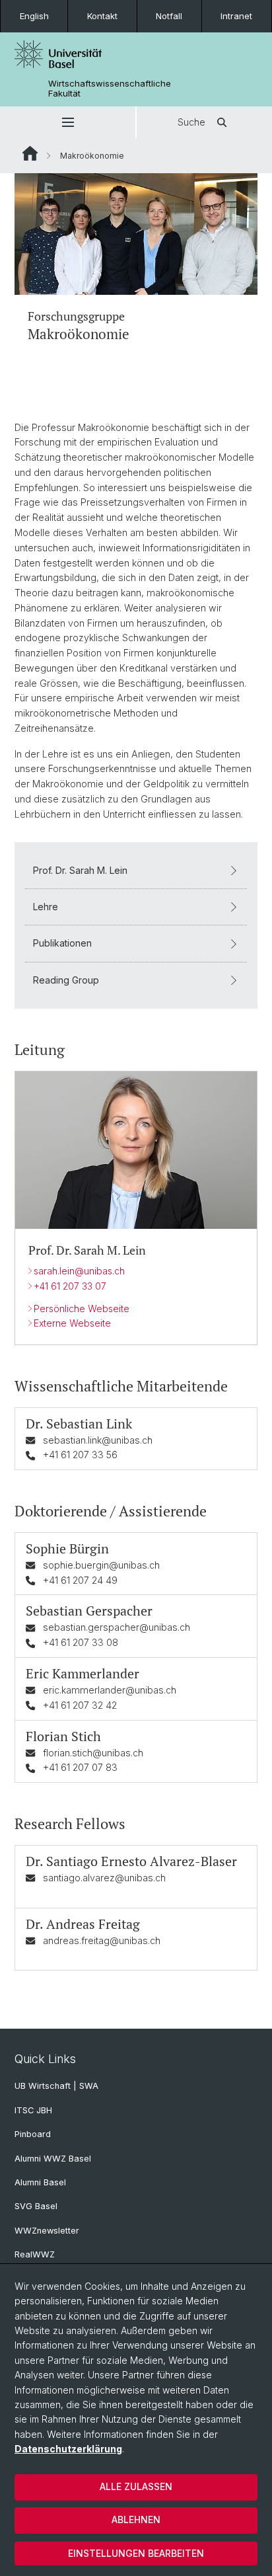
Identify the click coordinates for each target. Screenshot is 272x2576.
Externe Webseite (72, 1323)
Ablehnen (136, 2519)
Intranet (236, 16)
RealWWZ (35, 2254)
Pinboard (33, 2134)
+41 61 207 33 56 (80, 1455)
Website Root (30, 153)
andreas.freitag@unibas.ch (102, 1940)
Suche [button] (191, 122)
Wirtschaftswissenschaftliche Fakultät (110, 89)
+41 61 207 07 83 (80, 1767)
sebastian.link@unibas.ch (98, 1440)
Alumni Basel (40, 2182)
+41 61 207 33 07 (70, 1286)
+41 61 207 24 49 (80, 1580)
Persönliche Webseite (82, 1308)
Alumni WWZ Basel (53, 2159)
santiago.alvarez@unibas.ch (104, 1878)
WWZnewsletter (47, 2231)
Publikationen (62, 943)
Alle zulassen (136, 2486)
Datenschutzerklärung (68, 2449)
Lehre (46, 907)
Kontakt (102, 16)
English (34, 16)
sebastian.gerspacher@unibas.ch (117, 1627)
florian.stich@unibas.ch (93, 1753)
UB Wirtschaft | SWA (56, 2086)
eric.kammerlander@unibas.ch (110, 1690)
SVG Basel (36, 2206)
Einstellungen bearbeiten (136, 2553)
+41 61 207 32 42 (80, 1705)
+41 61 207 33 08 (81, 1642)
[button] (68, 122)
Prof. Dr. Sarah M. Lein (80, 870)
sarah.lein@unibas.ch (79, 1271)
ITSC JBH (33, 2110)
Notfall (169, 16)
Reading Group (66, 980)
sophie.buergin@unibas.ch (101, 1565)
